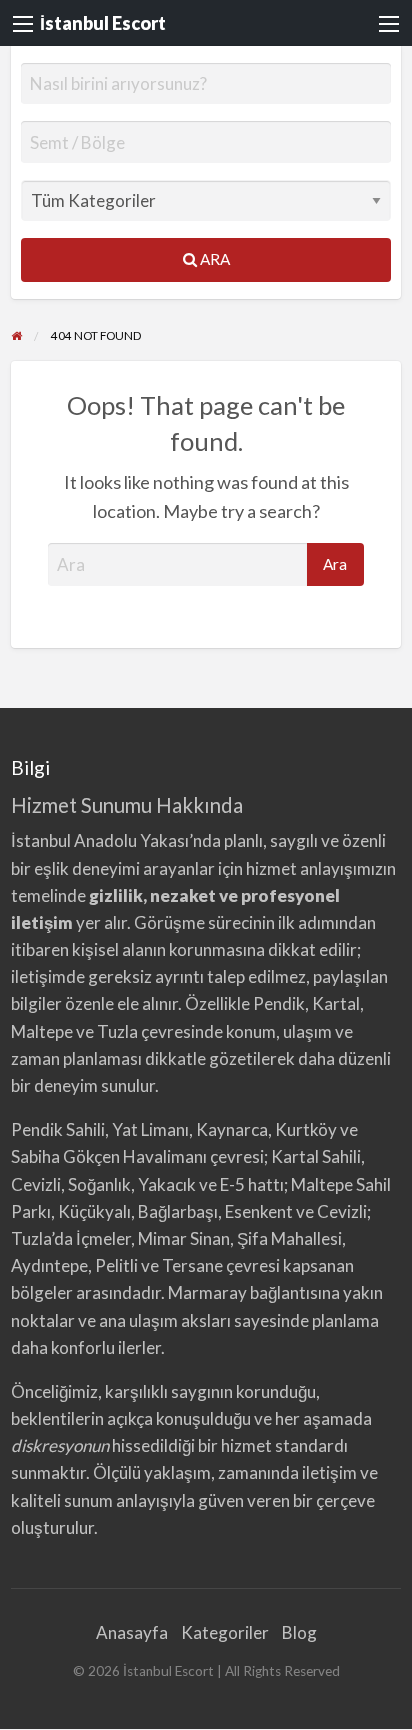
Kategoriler (225, 1632)
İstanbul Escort (103, 23)
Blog (299, 1632)
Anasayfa (132, 1632)
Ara (213, 259)
